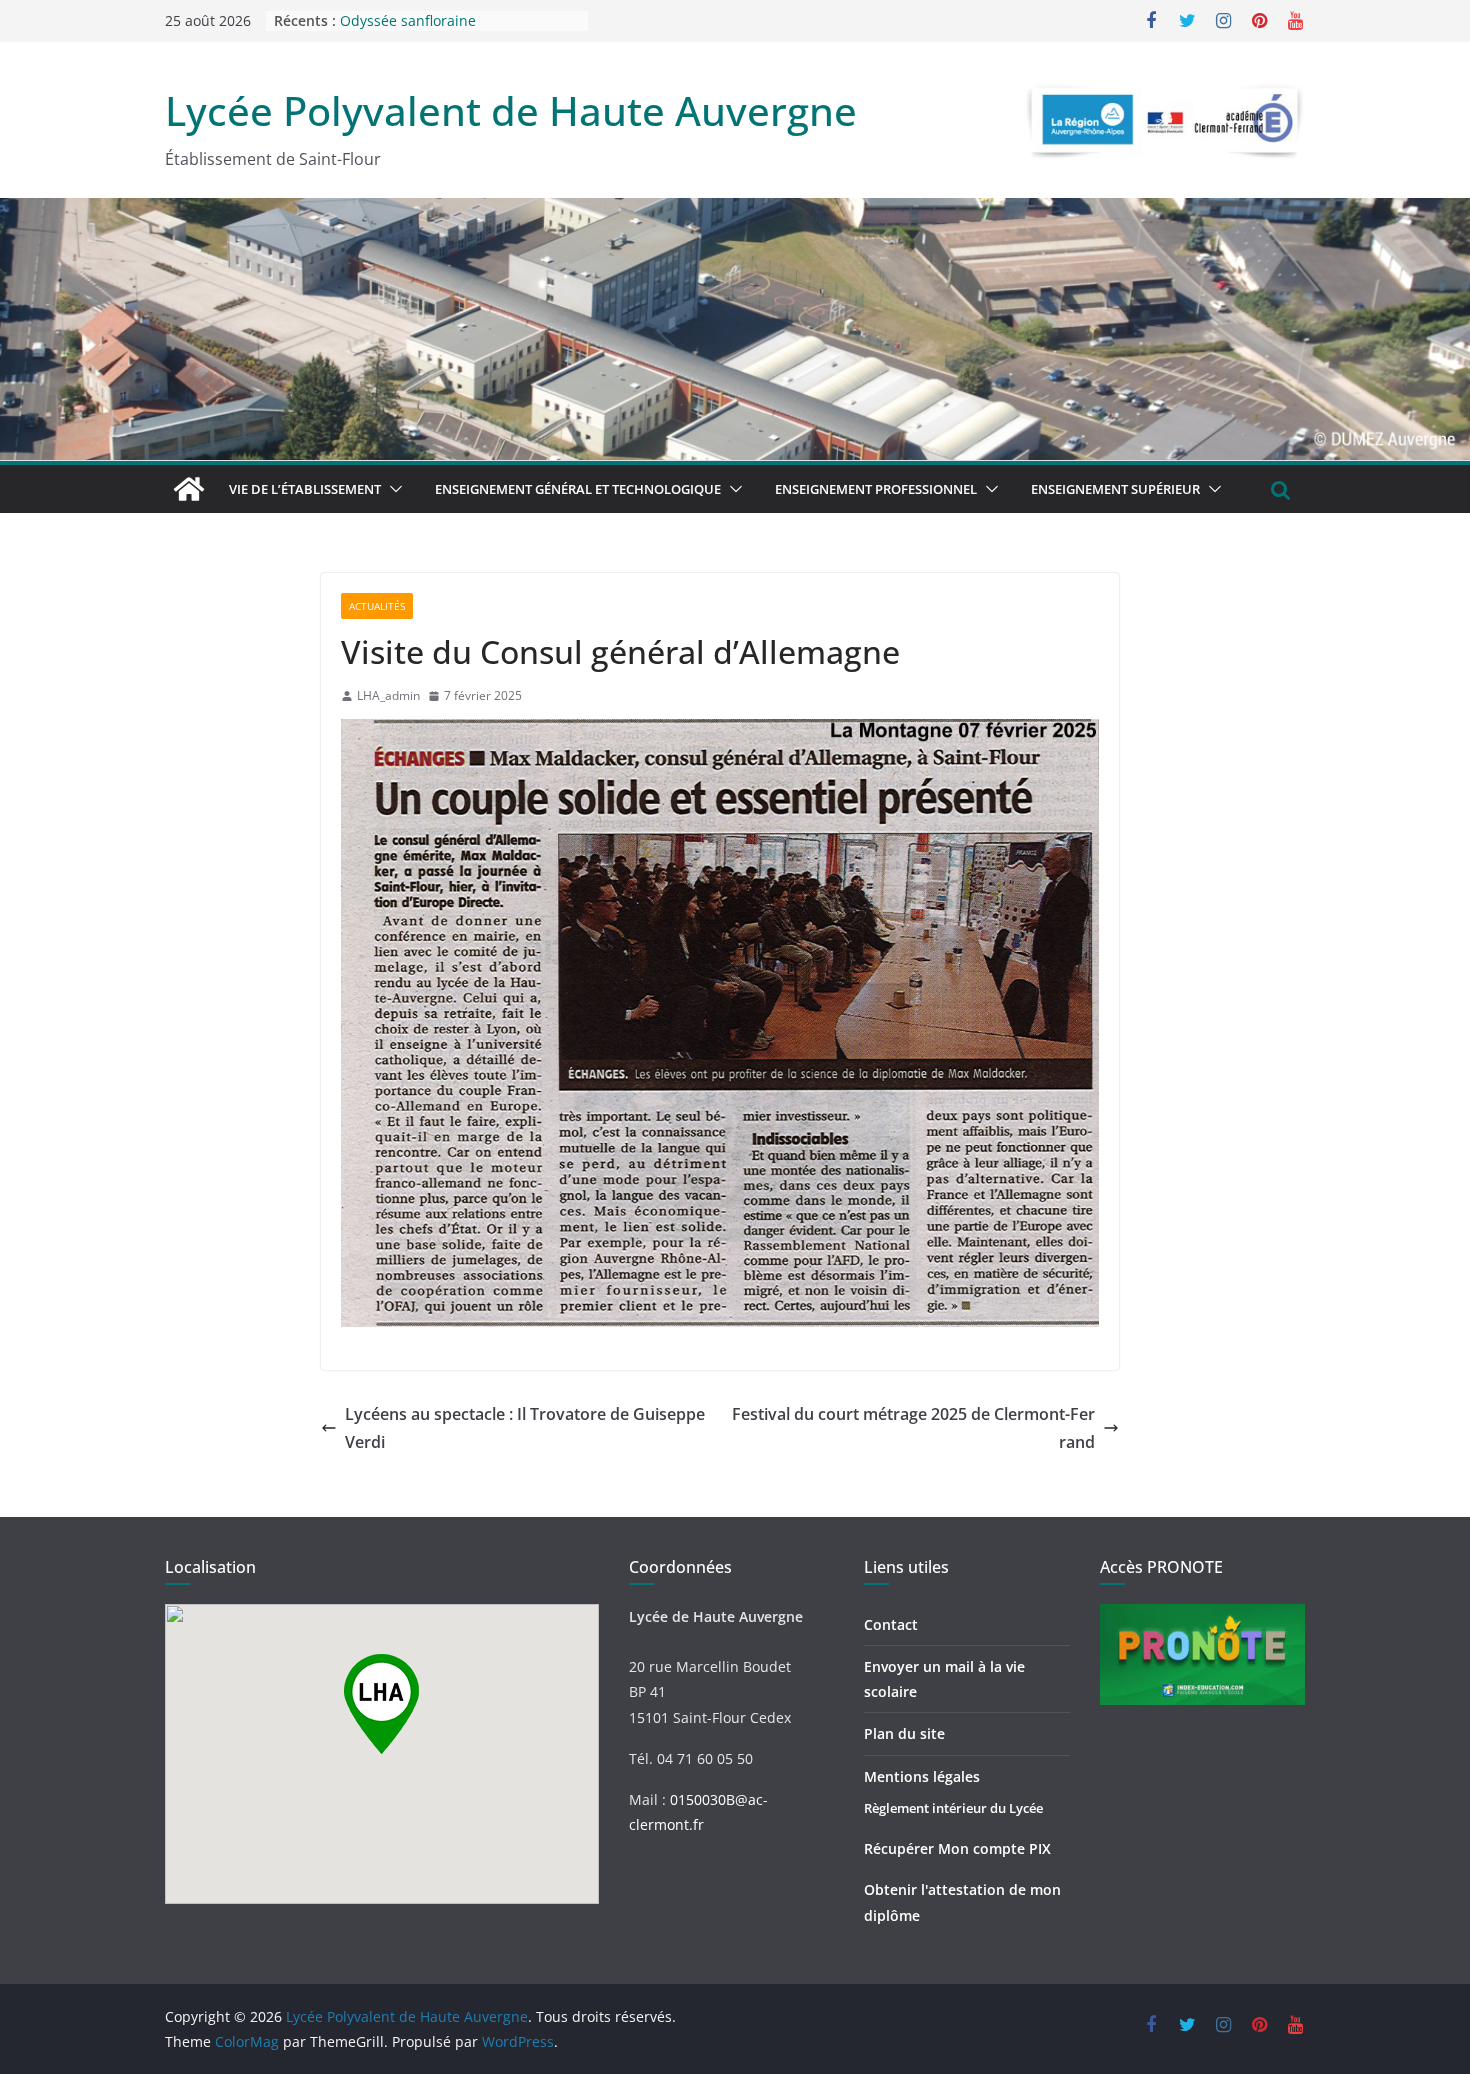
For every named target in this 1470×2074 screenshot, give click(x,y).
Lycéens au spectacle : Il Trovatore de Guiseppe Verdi (525, 1428)
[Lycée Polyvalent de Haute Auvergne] (189, 489)
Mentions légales (922, 1776)
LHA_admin (388, 695)
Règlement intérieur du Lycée (953, 1808)
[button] (392, 489)
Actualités (377, 606)
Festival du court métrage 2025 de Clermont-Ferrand (913, 1428)
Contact (891, 1624)
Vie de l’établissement (305, 489)
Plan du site (904, 1733)
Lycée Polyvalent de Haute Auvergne (511, 110)
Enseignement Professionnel (876, 489)
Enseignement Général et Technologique (578, 489)
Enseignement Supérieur (1115, 489)
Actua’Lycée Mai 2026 (411, 20)
